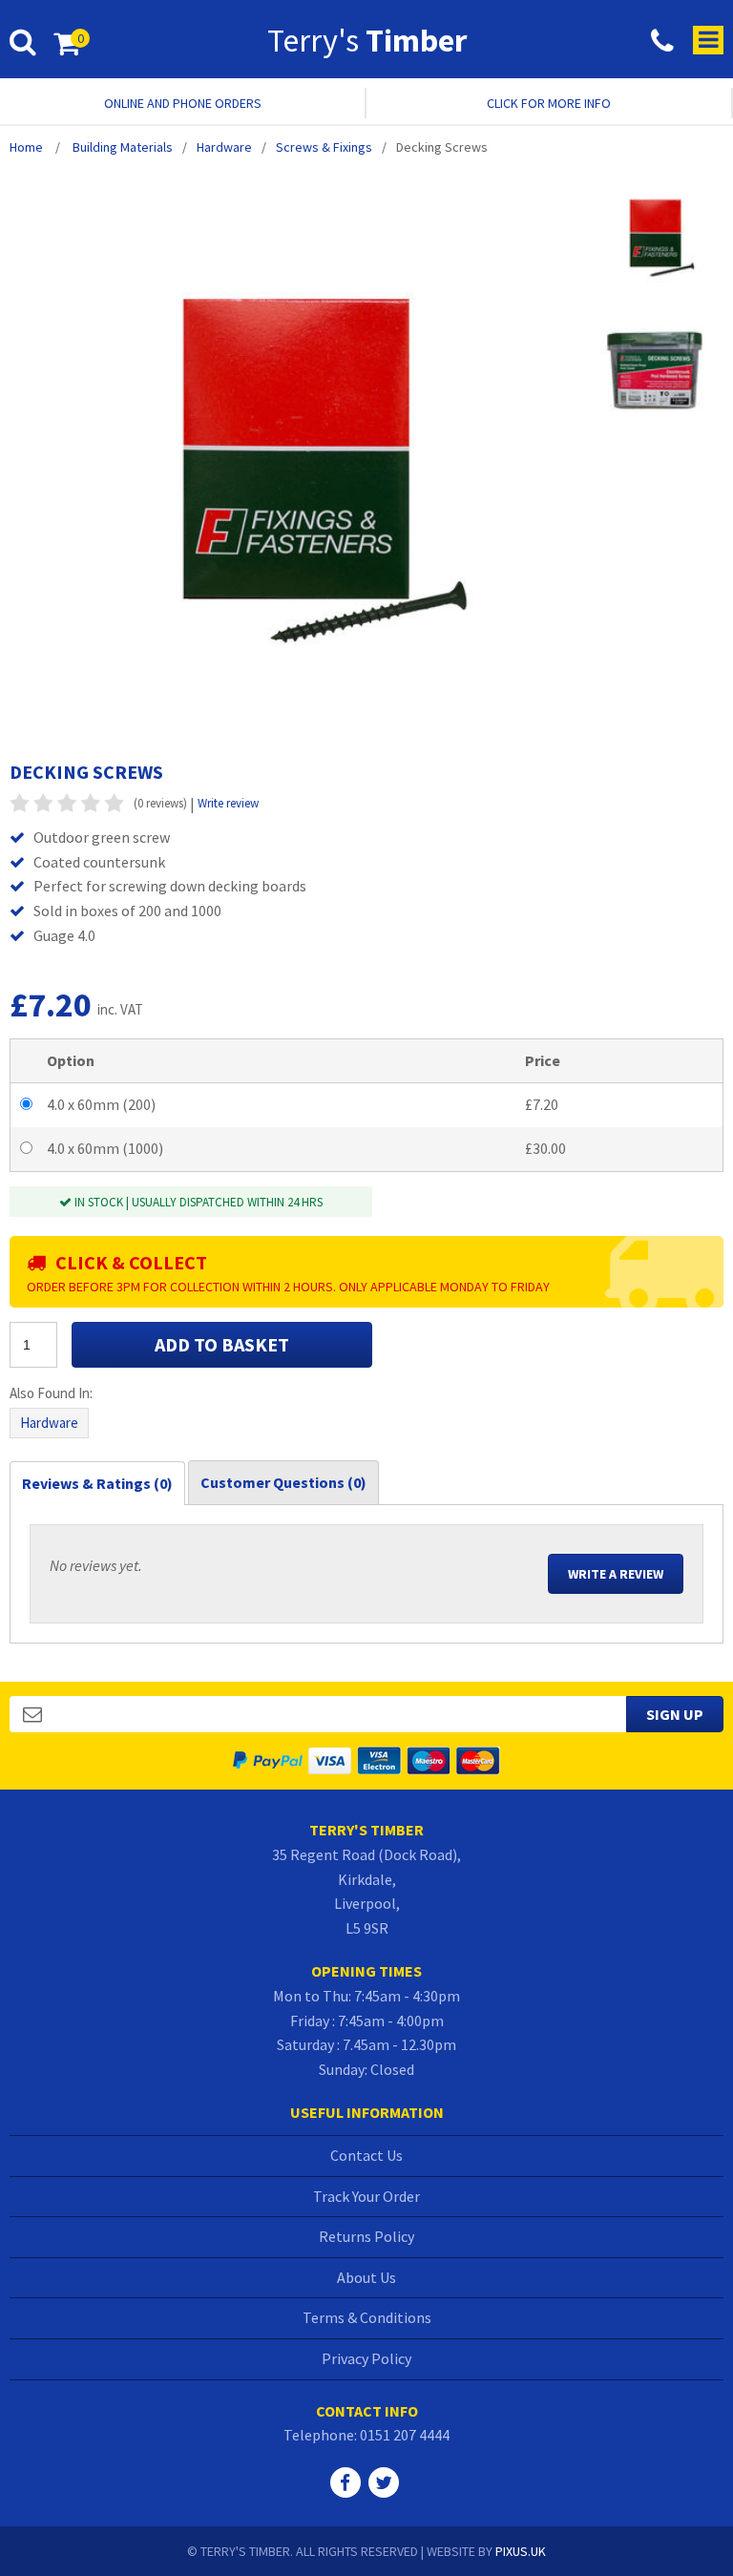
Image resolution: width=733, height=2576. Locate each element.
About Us (366, 2277)
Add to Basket (222, 1344)
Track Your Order (366, 2196)
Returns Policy (366, 2236)
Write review (228, 803)
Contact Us (366, 2155)
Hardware (49, 1423)
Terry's (367, 40)
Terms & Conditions (367, 2317)
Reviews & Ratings (97, 1483)
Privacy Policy (366, 2358)
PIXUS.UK (521, 2551)
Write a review (616, 1574)
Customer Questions (283, 1482)
